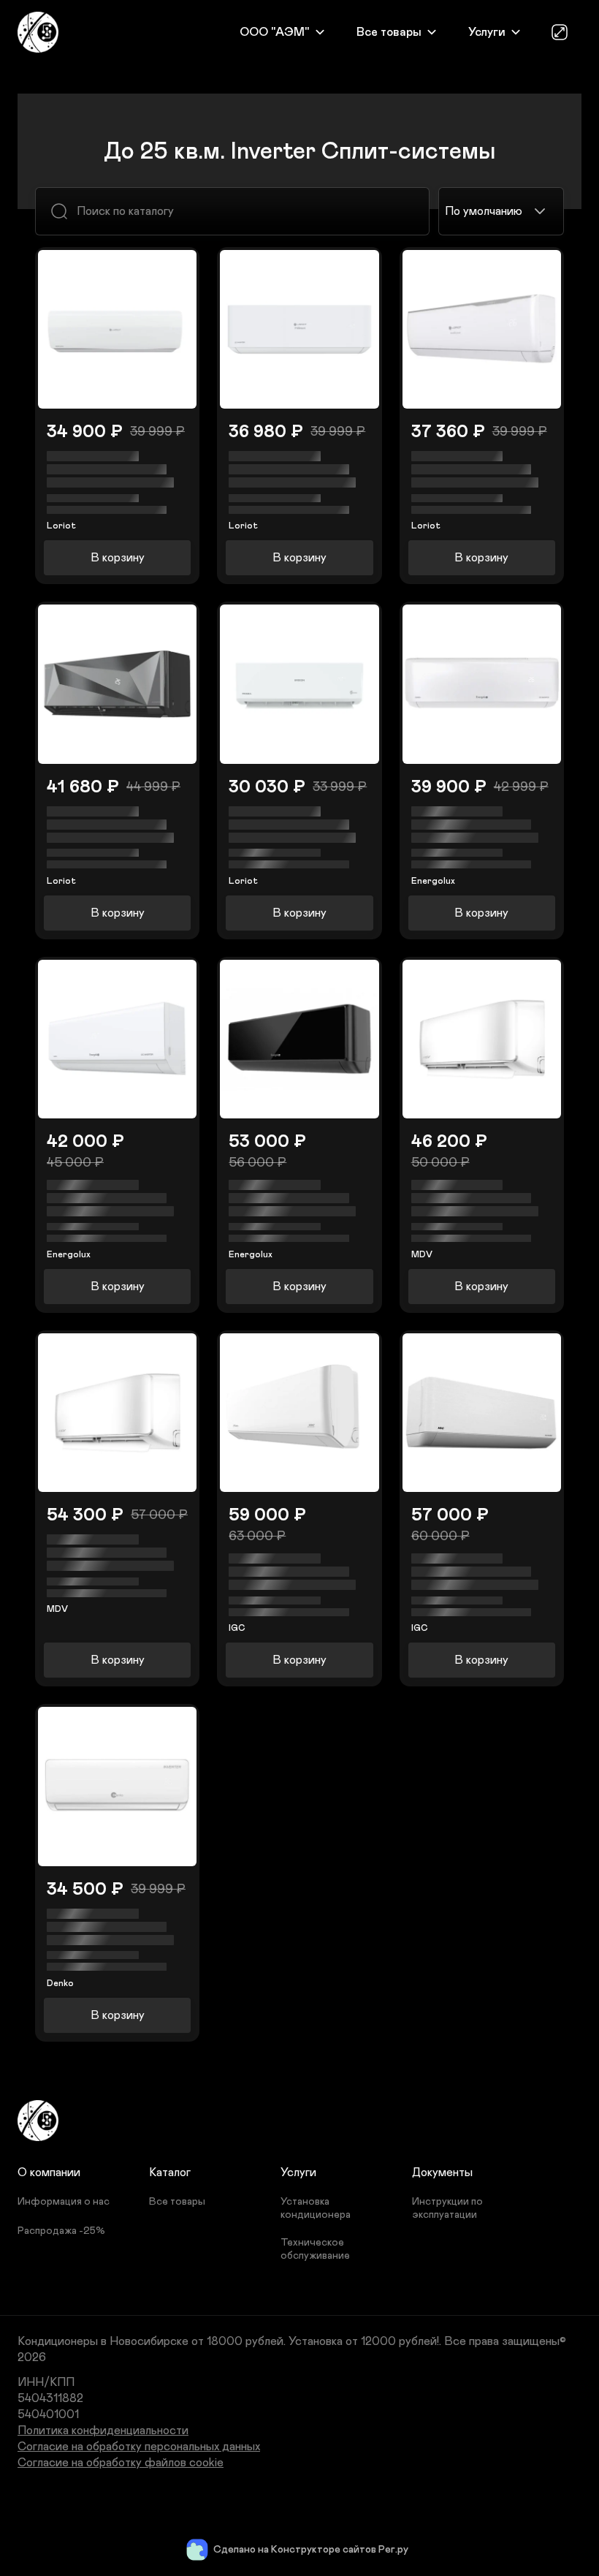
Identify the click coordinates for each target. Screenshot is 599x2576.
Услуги (487, 32)
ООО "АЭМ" (275, 32)
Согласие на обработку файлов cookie (121, 2463)
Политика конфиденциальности (103, 2431)
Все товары (389, 32)
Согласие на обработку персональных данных (139, 2447)
